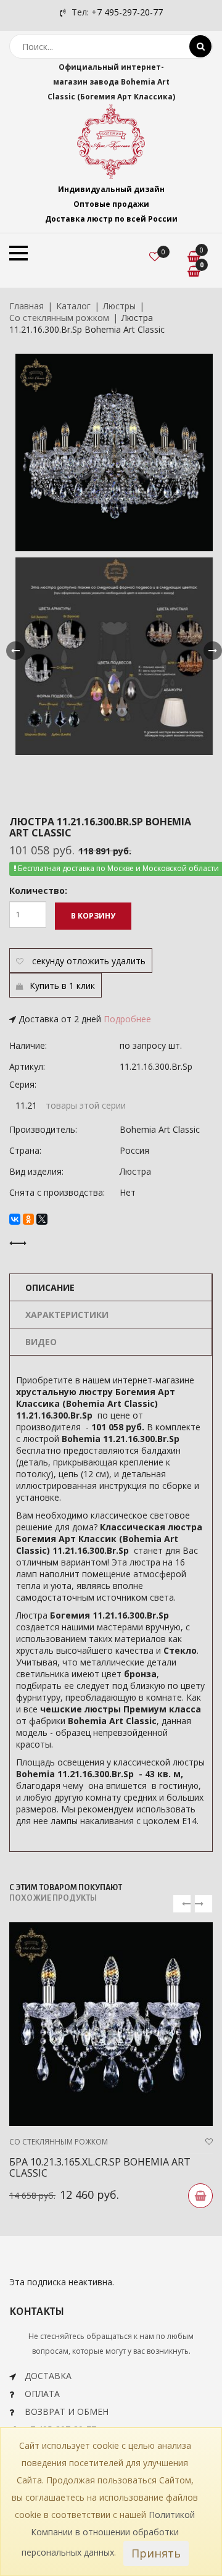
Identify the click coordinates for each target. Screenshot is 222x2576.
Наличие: (28, 1045)
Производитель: (43, 1129)
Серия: (23, 1084)
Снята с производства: (57, 1192)
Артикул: (27, 1066)
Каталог (73, 306)
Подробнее (127, 1019)
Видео (41, 1342)
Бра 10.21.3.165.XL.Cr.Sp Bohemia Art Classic (100, 2167)
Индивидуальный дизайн (111, 189)
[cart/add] (200, 2196)
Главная (27, 306)
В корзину (93, 916)
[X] (42, 1219)
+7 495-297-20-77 (127, 12)
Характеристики (67, 1315)
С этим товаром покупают (66, 1888)
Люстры (119, 306)
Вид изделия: (36, 1171)
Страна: (25, 1150)
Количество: (38, 890)
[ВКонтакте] (15, 1219)
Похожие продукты (53, 1898)
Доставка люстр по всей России (111, 219)
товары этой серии (86, 1105)
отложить (88, 961)
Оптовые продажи (111, 204)
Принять (156, 2553)
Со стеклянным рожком (59, 318)
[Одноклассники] (28, 1219)
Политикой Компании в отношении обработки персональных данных (109, 2533)
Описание (50, 1287)
